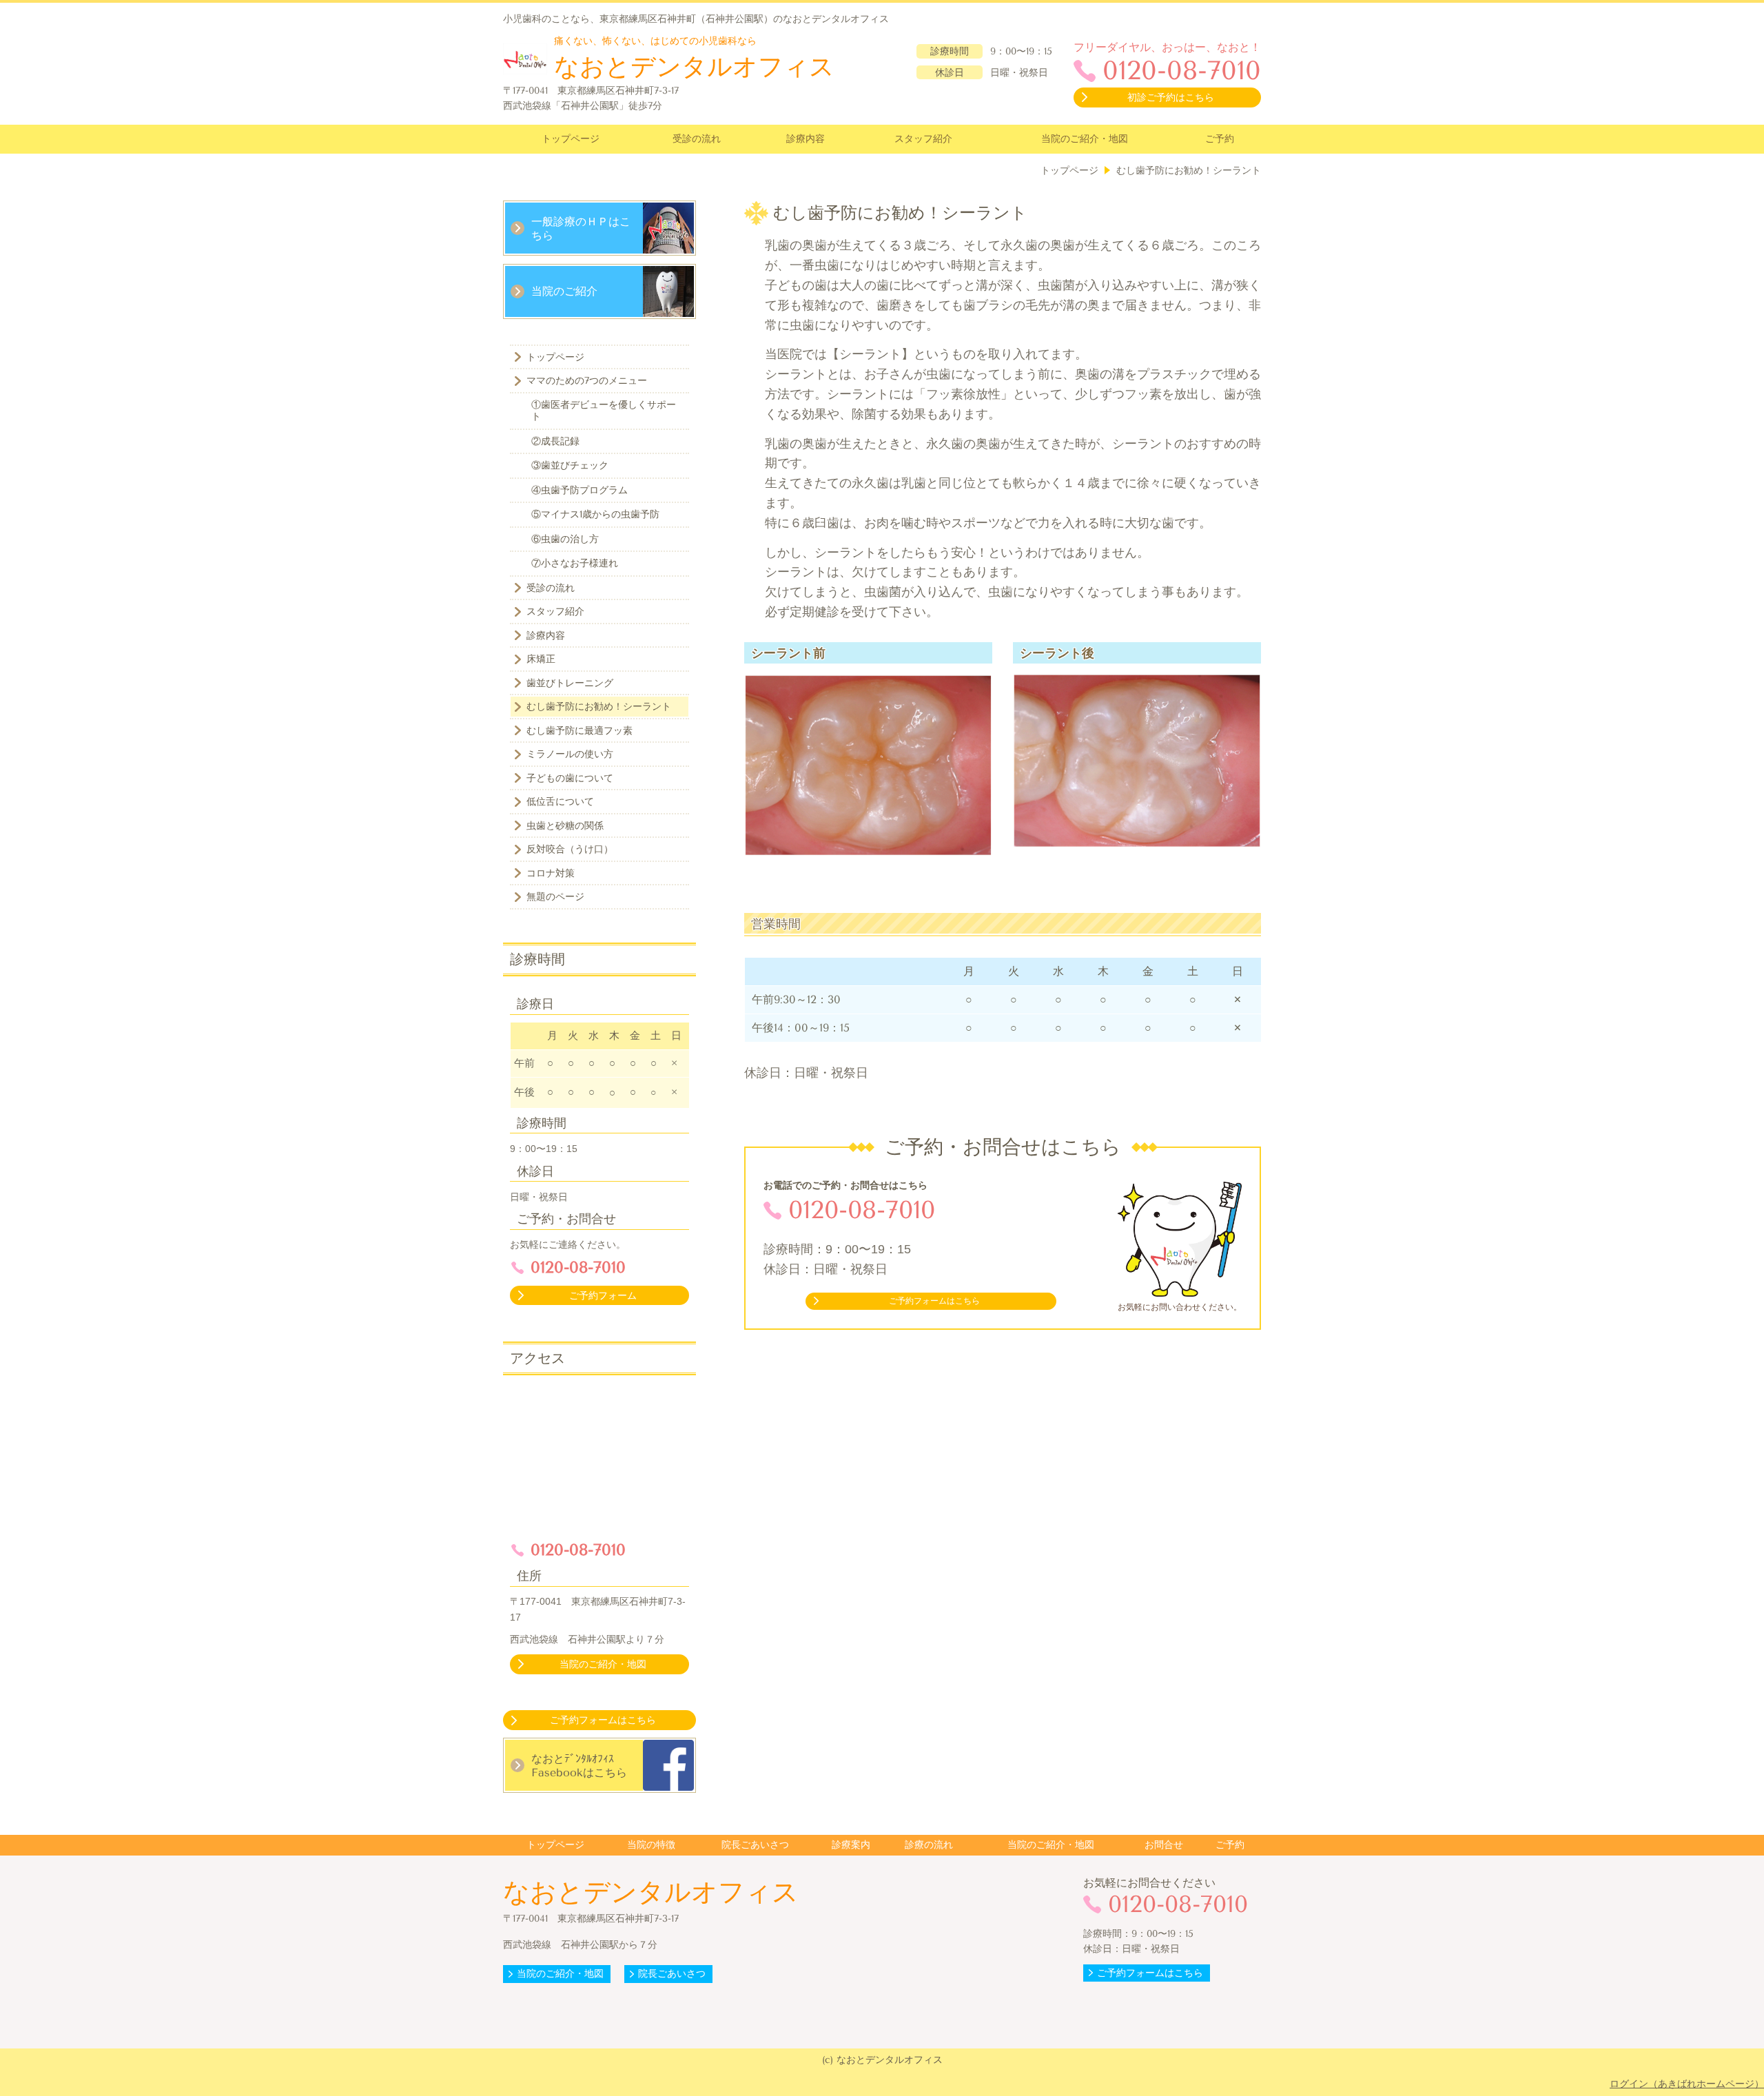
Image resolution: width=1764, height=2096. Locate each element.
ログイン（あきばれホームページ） (1687, 2084)
